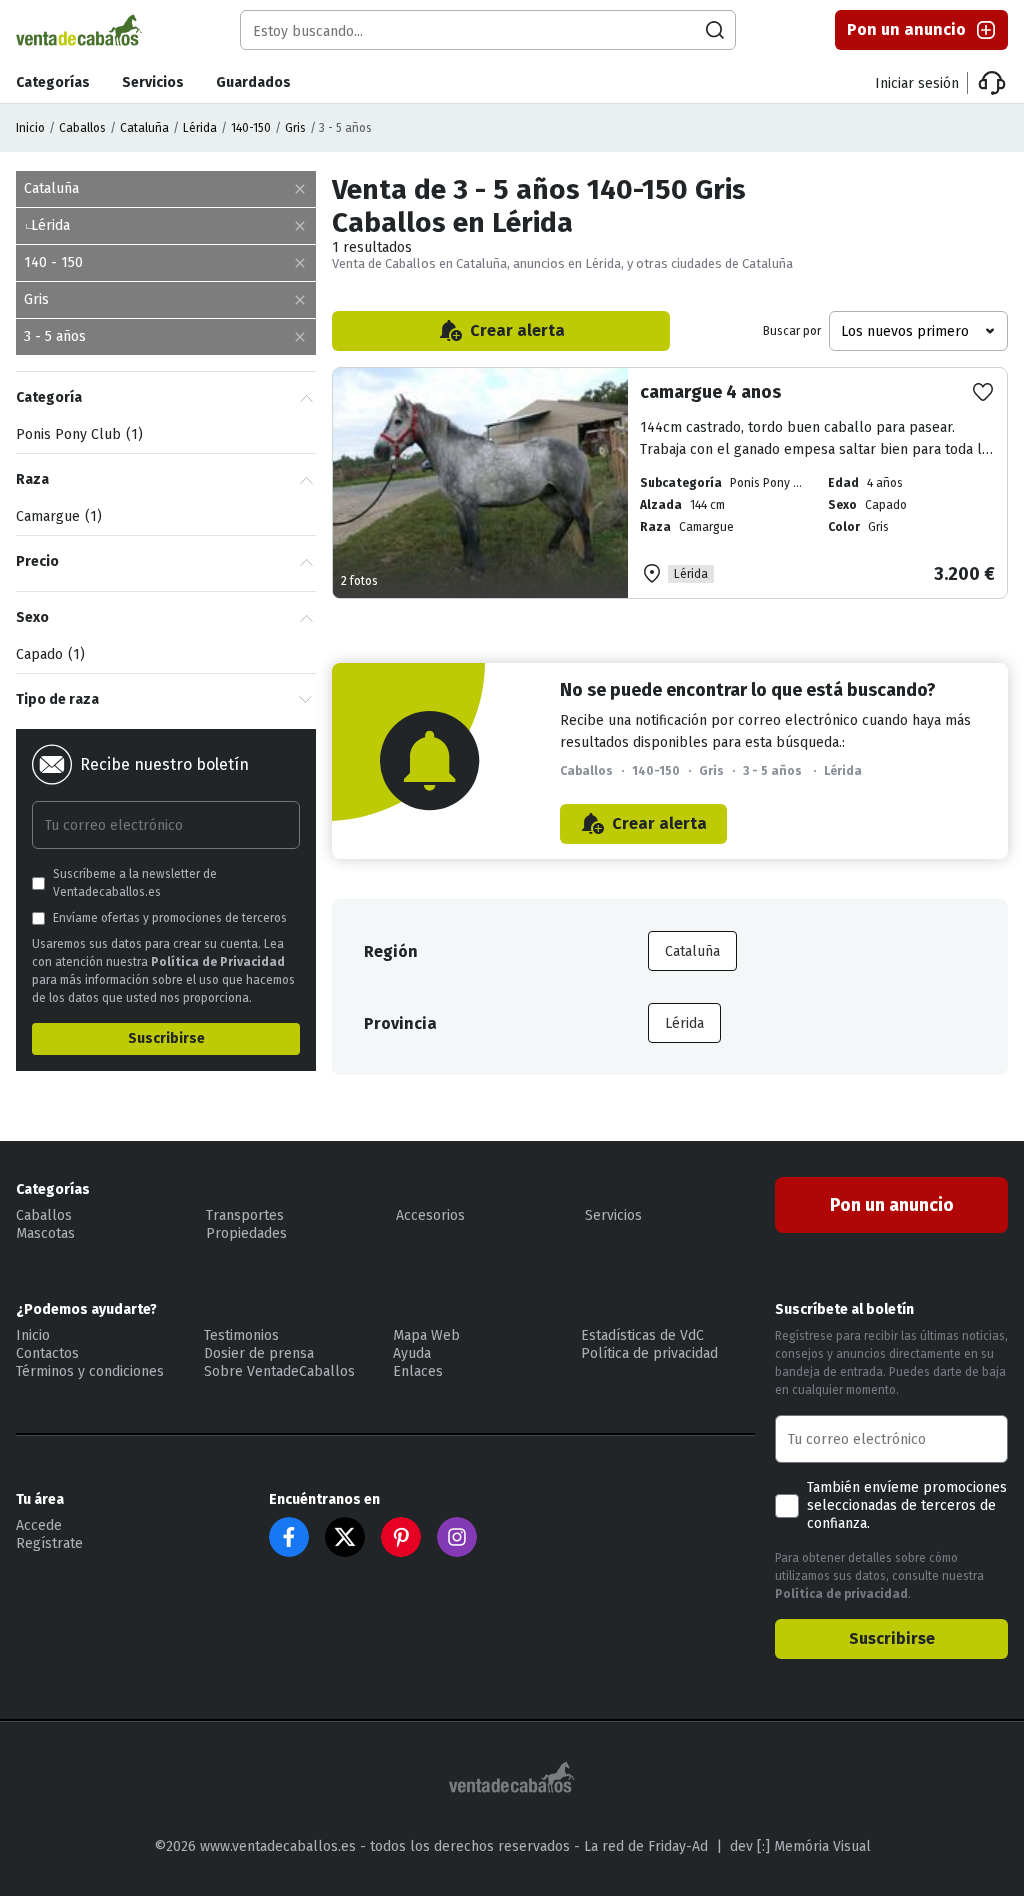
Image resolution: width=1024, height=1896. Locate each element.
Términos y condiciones (90, 1371)
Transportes (245, 1215)
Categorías (53, 82)
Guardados (253, 82)
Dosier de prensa (259, 1353)
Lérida (200, 128)
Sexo (32, 617)
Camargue (56, 516)
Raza (32, 479)
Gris (295, 128)
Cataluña (144, 128)
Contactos (47, 1353)
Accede (39, 1525)
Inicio (30, 128)
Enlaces (418, 1371)
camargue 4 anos (710, 392)
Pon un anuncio (906, 29)
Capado (48, 654)
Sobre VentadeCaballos (279, 1371)
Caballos (82, 128)
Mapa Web (426, 1335)
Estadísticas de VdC (642, 1335)
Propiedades (246, 1233)
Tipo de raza (57, 699)
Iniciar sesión (917, 83)
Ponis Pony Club (77, 434)
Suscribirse (166, 1038)
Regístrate (49, 1543)
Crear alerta (517, 330)
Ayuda (412, 1353)
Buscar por (792, 331)
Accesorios (430, 1215)
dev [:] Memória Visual (800, 1846)
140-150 (251, 128)
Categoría (49, 397)
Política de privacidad (649, 1353)
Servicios (153, 82)
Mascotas (45, 1233)
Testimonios (241, 1335)
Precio (37, 561)
